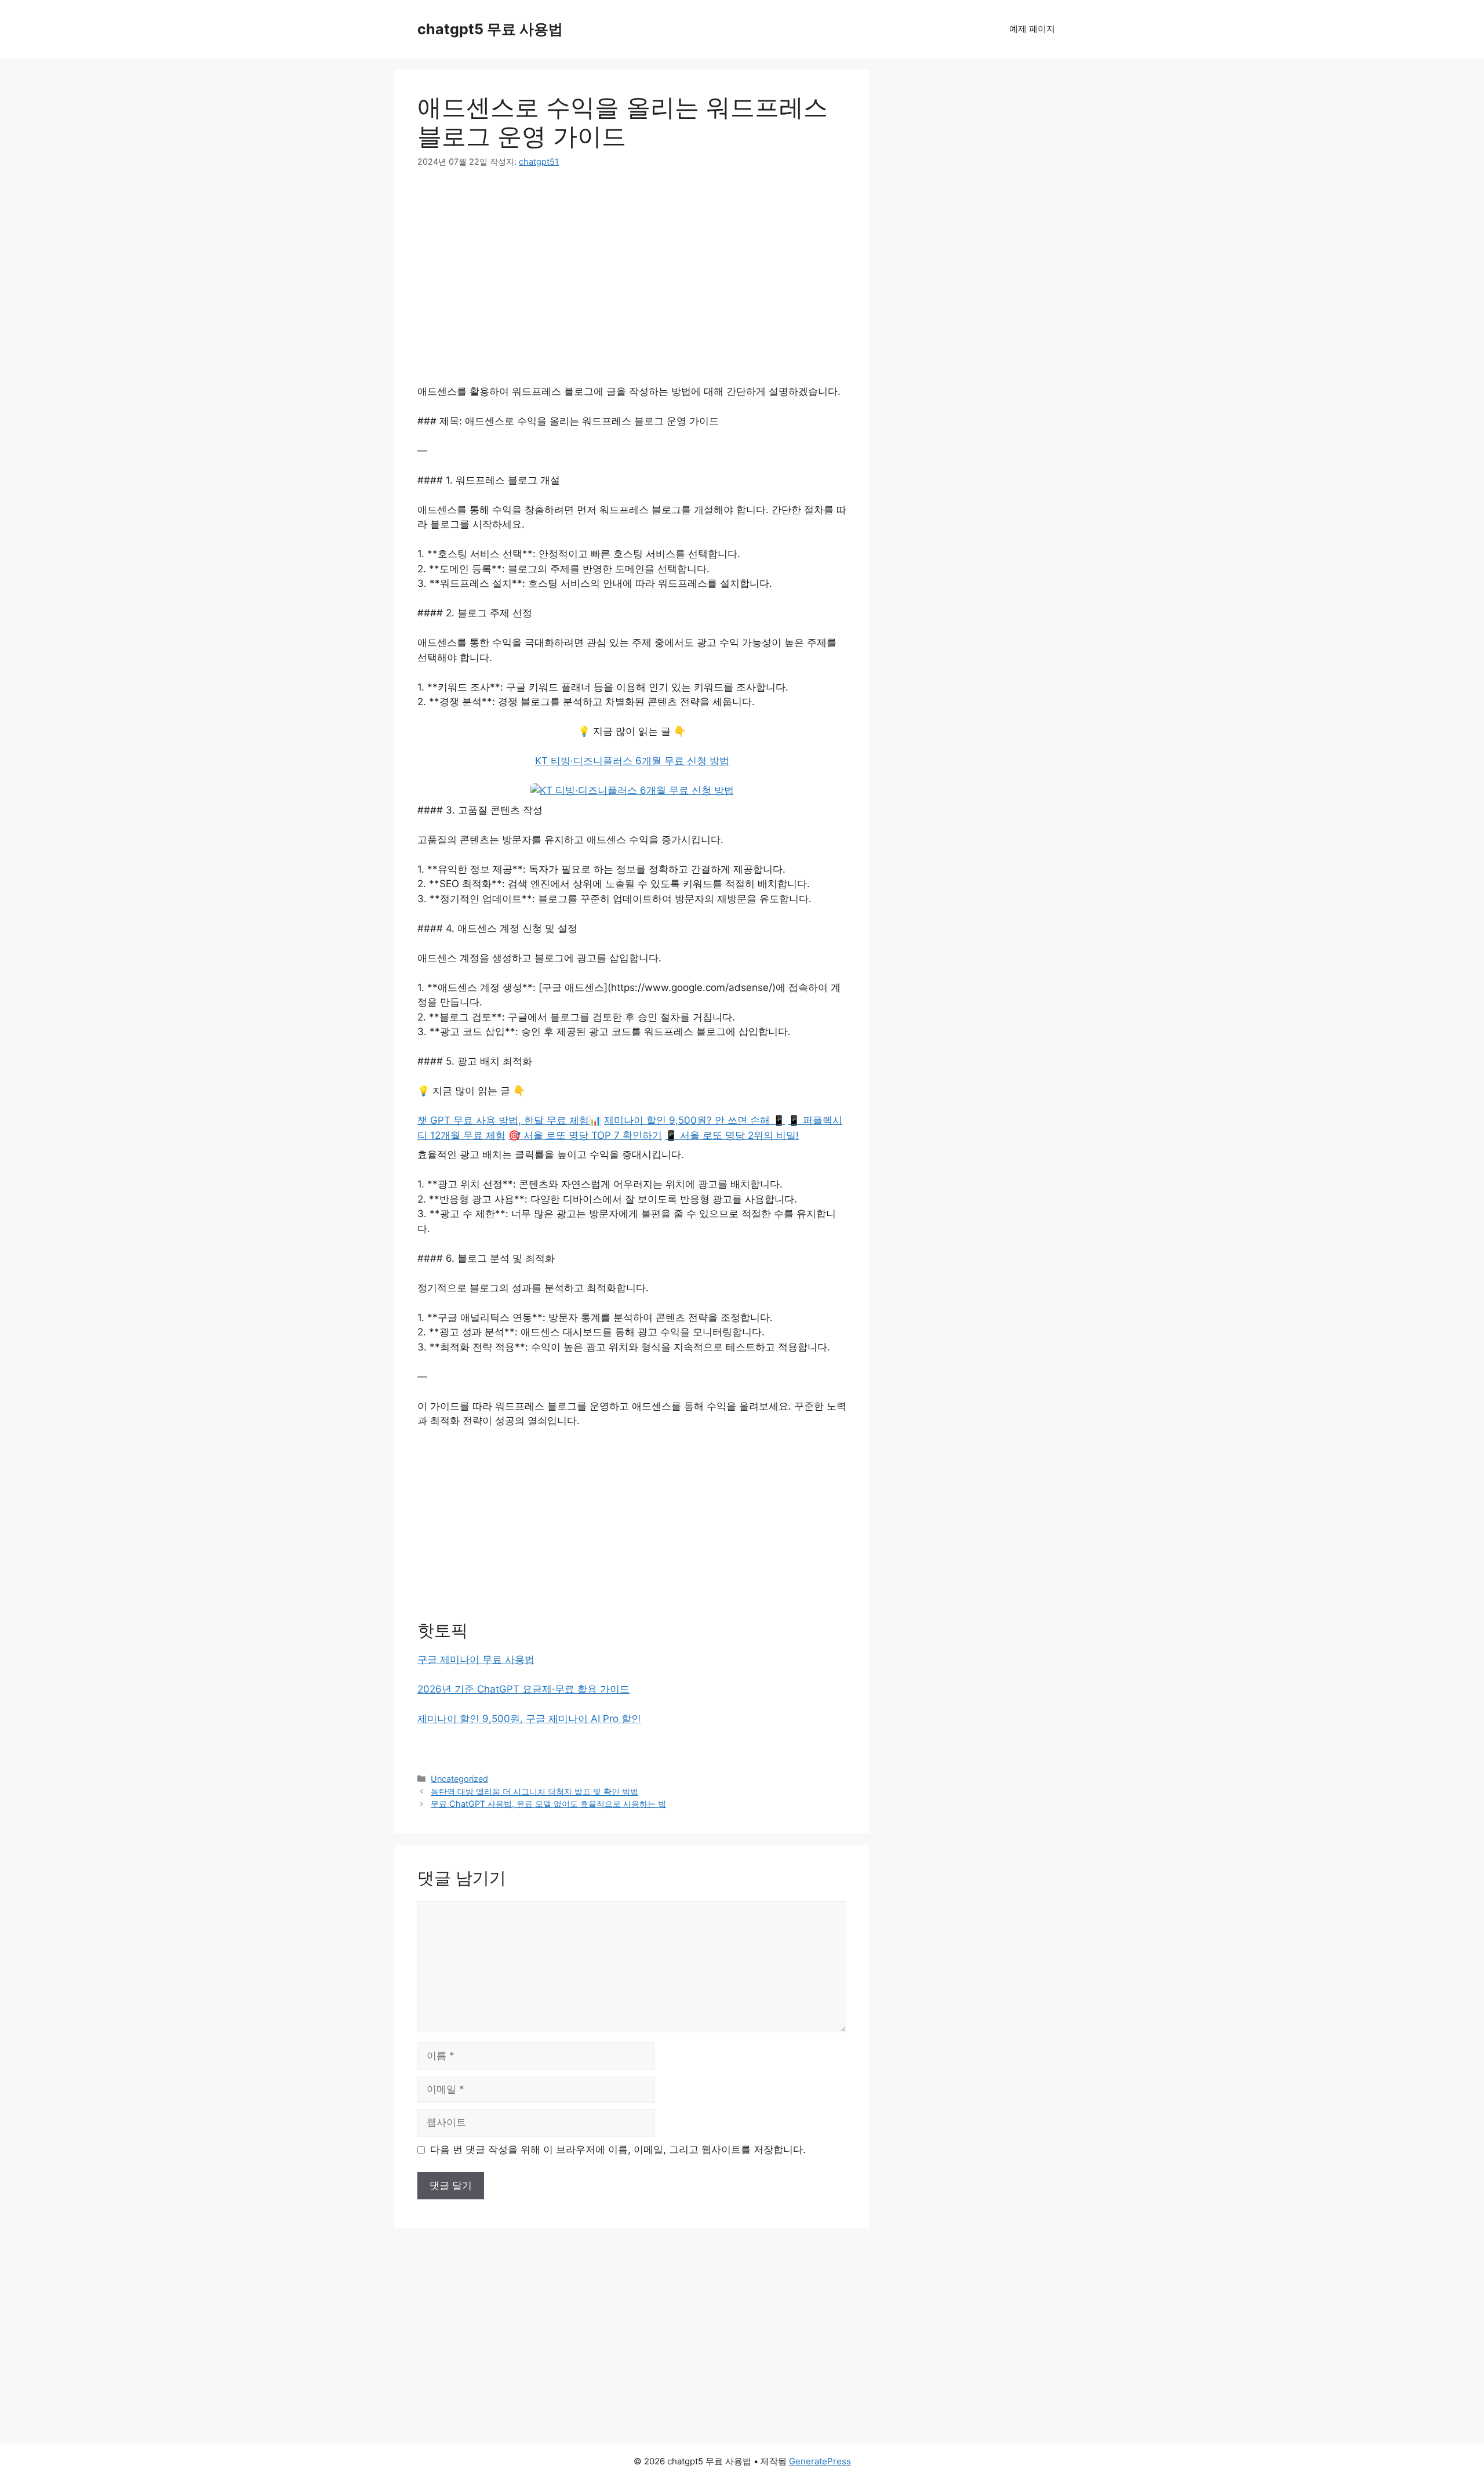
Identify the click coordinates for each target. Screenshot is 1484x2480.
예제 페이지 (1032, 29)
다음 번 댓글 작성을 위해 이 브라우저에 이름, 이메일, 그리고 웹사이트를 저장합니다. (618, 2149)
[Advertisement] (632, 269)
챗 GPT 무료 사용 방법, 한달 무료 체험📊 (509, 1120)
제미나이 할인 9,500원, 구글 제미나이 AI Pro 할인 (529, 1719)
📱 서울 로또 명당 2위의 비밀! (732, 1135)
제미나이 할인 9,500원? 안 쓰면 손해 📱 (694, 1120)
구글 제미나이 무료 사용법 (476, 1660)
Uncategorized (459, 1779)
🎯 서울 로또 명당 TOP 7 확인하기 (585, 1135)
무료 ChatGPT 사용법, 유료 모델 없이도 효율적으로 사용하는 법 (548, 1804)
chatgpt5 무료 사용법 (490, 29)
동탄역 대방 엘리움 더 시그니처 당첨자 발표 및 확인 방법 (534, 1791)
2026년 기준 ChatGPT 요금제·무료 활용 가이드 (523, 1689)
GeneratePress (820, 2461)
